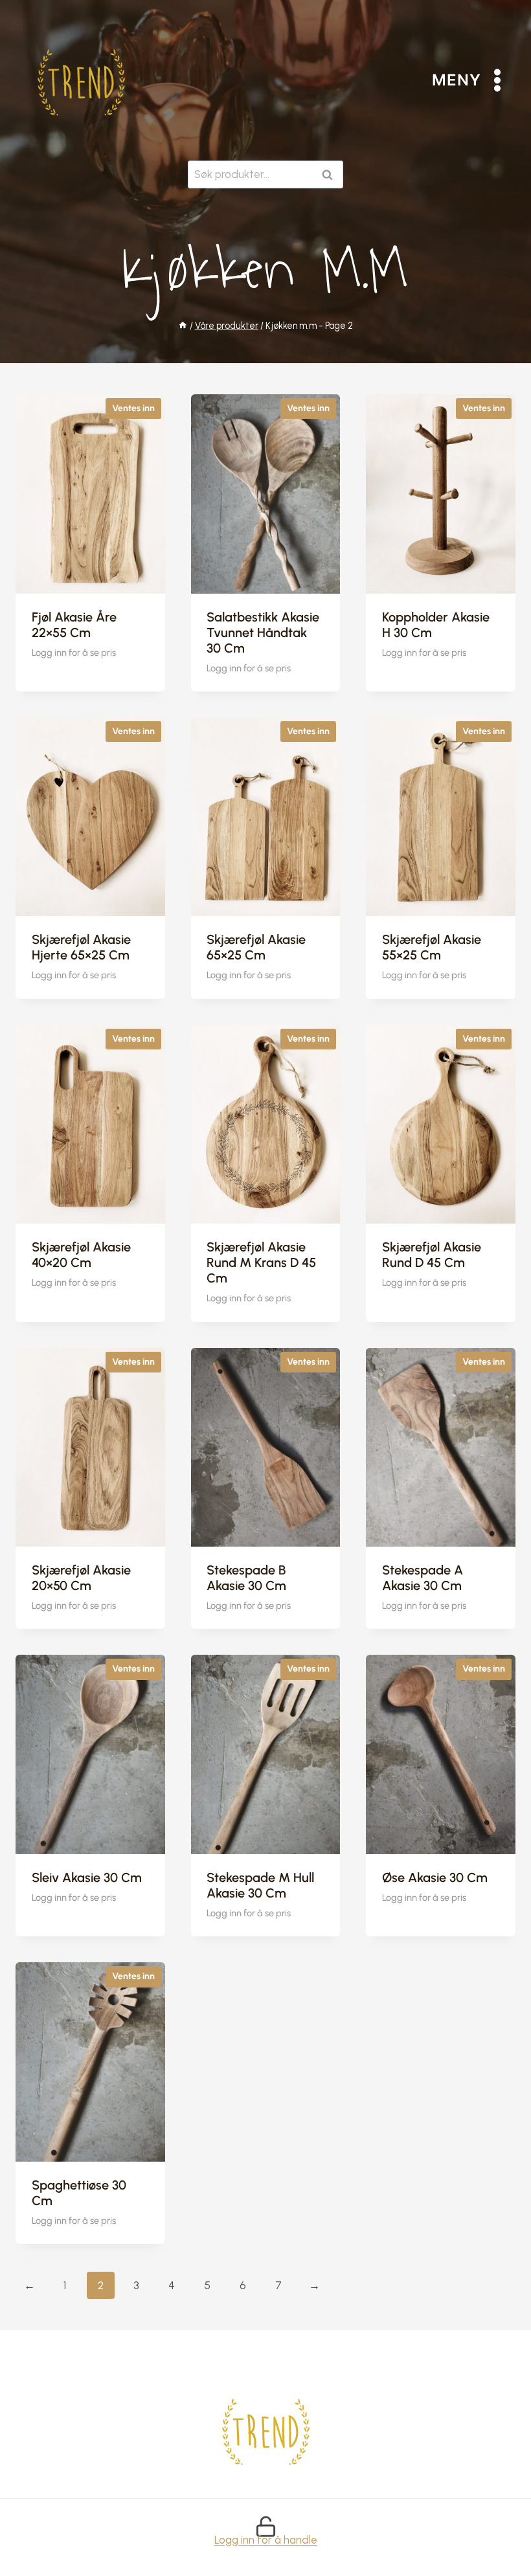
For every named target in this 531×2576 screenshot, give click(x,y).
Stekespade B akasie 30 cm (246, 1578)
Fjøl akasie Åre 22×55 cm (74, 625)
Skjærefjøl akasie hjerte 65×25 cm (81, 947)
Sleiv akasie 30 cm (87, 1877)
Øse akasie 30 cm (435, 1877)
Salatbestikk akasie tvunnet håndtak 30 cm (263, 633)
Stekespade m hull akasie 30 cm (260, 1885)
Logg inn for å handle (266, 2540)
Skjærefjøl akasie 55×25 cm (432, 947)
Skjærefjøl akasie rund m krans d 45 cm (261, 1262)
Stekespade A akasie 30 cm (423, 1578)
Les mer (53, 688)
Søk (330, 174)
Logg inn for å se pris (74, 653)
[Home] (183, 326)
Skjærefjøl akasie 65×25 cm (256, 947)
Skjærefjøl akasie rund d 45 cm (432, 1255)
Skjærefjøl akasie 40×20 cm (81, 1255)
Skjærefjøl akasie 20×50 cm (81, 1578)
